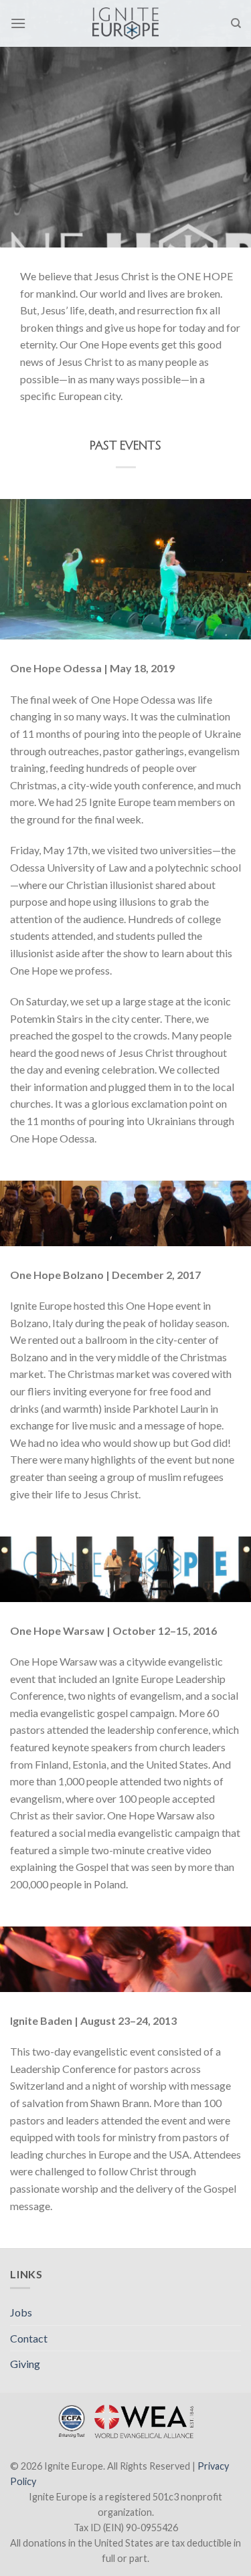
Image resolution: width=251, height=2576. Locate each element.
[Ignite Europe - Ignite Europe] (125, 23)
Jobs (21, 2312)
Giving (25, 2364)
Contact (29, 2338)
